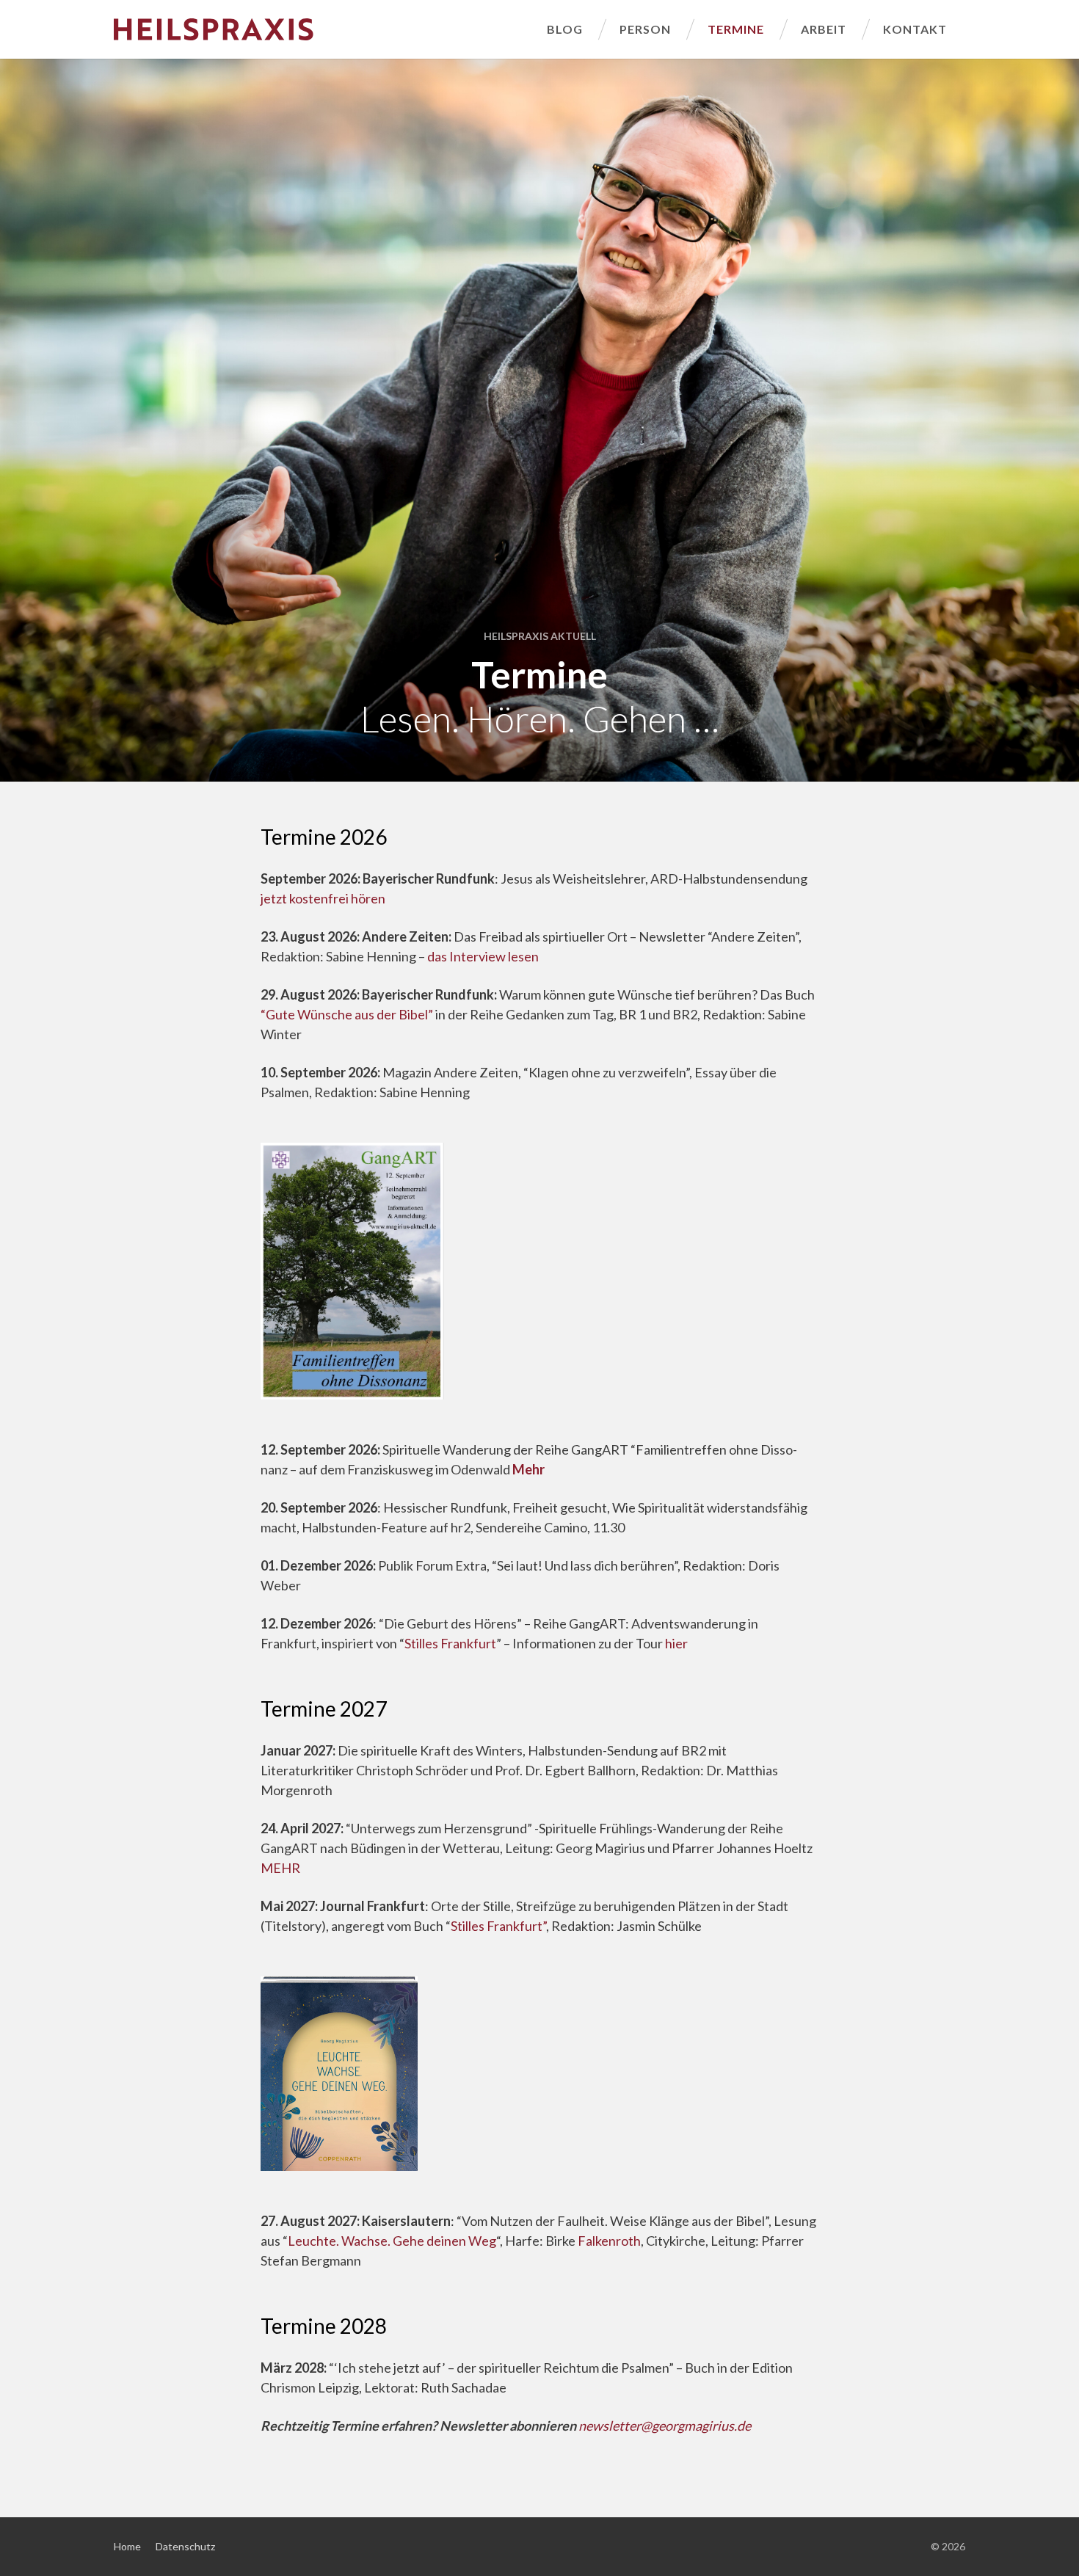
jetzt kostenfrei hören (323, 898)
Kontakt (915, 29)
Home (127, 2546)
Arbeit (824, 29)
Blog (565, 29)
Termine (736, 29)
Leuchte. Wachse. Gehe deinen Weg (392, 2241)
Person (645, 29)
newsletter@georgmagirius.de (665, 2426)
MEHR (280, 1868)
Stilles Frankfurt (450, 1643)
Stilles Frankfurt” (498, 1926)
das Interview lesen (483, 956)
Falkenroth (609, 2241)
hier (676, 1643)
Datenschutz (185, 2546)
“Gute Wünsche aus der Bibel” (348, 1014)
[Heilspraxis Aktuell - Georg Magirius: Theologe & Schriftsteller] (321, 29)
